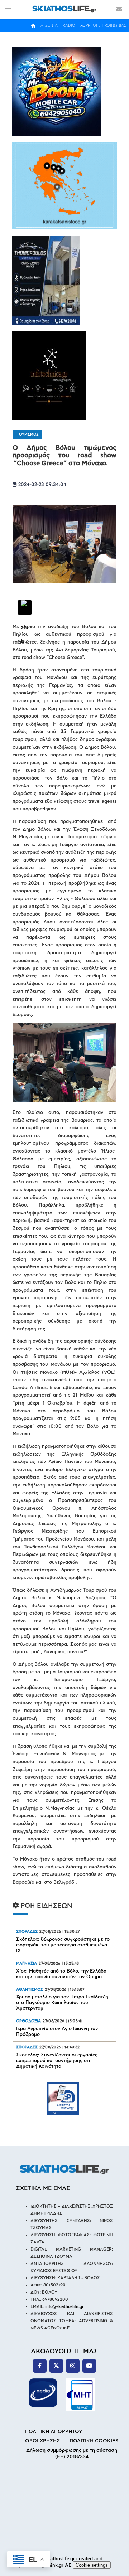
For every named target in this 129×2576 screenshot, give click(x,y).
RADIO (69, 26)
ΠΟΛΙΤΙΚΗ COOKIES (94, 2441)
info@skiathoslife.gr (64, 2307)
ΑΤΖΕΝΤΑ (49, 26)
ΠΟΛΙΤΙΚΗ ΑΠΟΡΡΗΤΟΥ (54, 2432)
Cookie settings (92, 2565)
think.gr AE (59, 2565)
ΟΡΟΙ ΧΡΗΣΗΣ (42, 2441)
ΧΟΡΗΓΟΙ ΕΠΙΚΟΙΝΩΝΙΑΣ (103, 26)
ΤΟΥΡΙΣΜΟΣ (28, 435)
